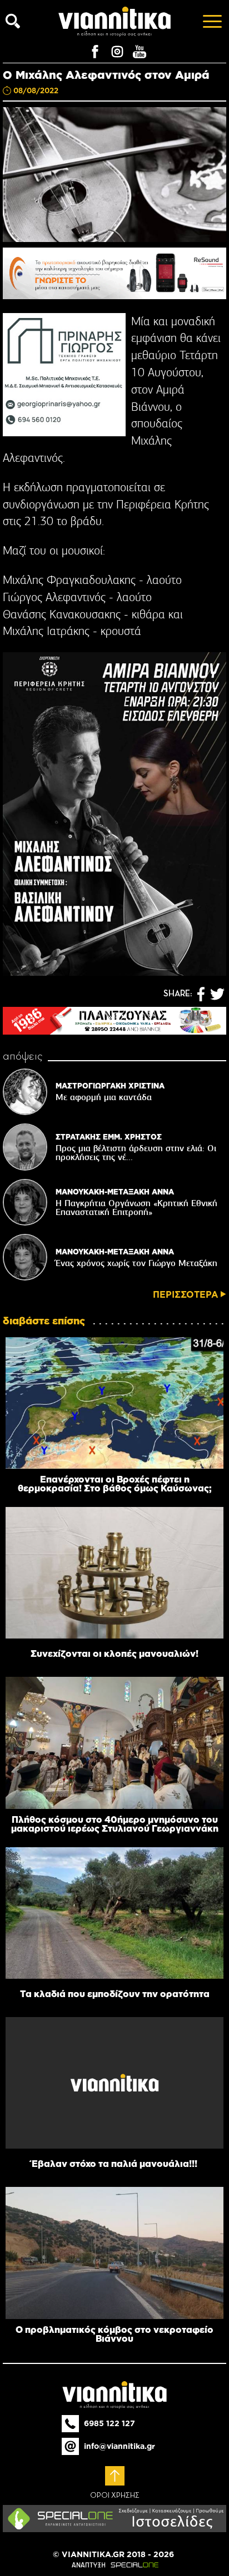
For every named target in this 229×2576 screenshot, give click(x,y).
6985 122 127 (109, 2423)
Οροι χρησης (115, 2496)
